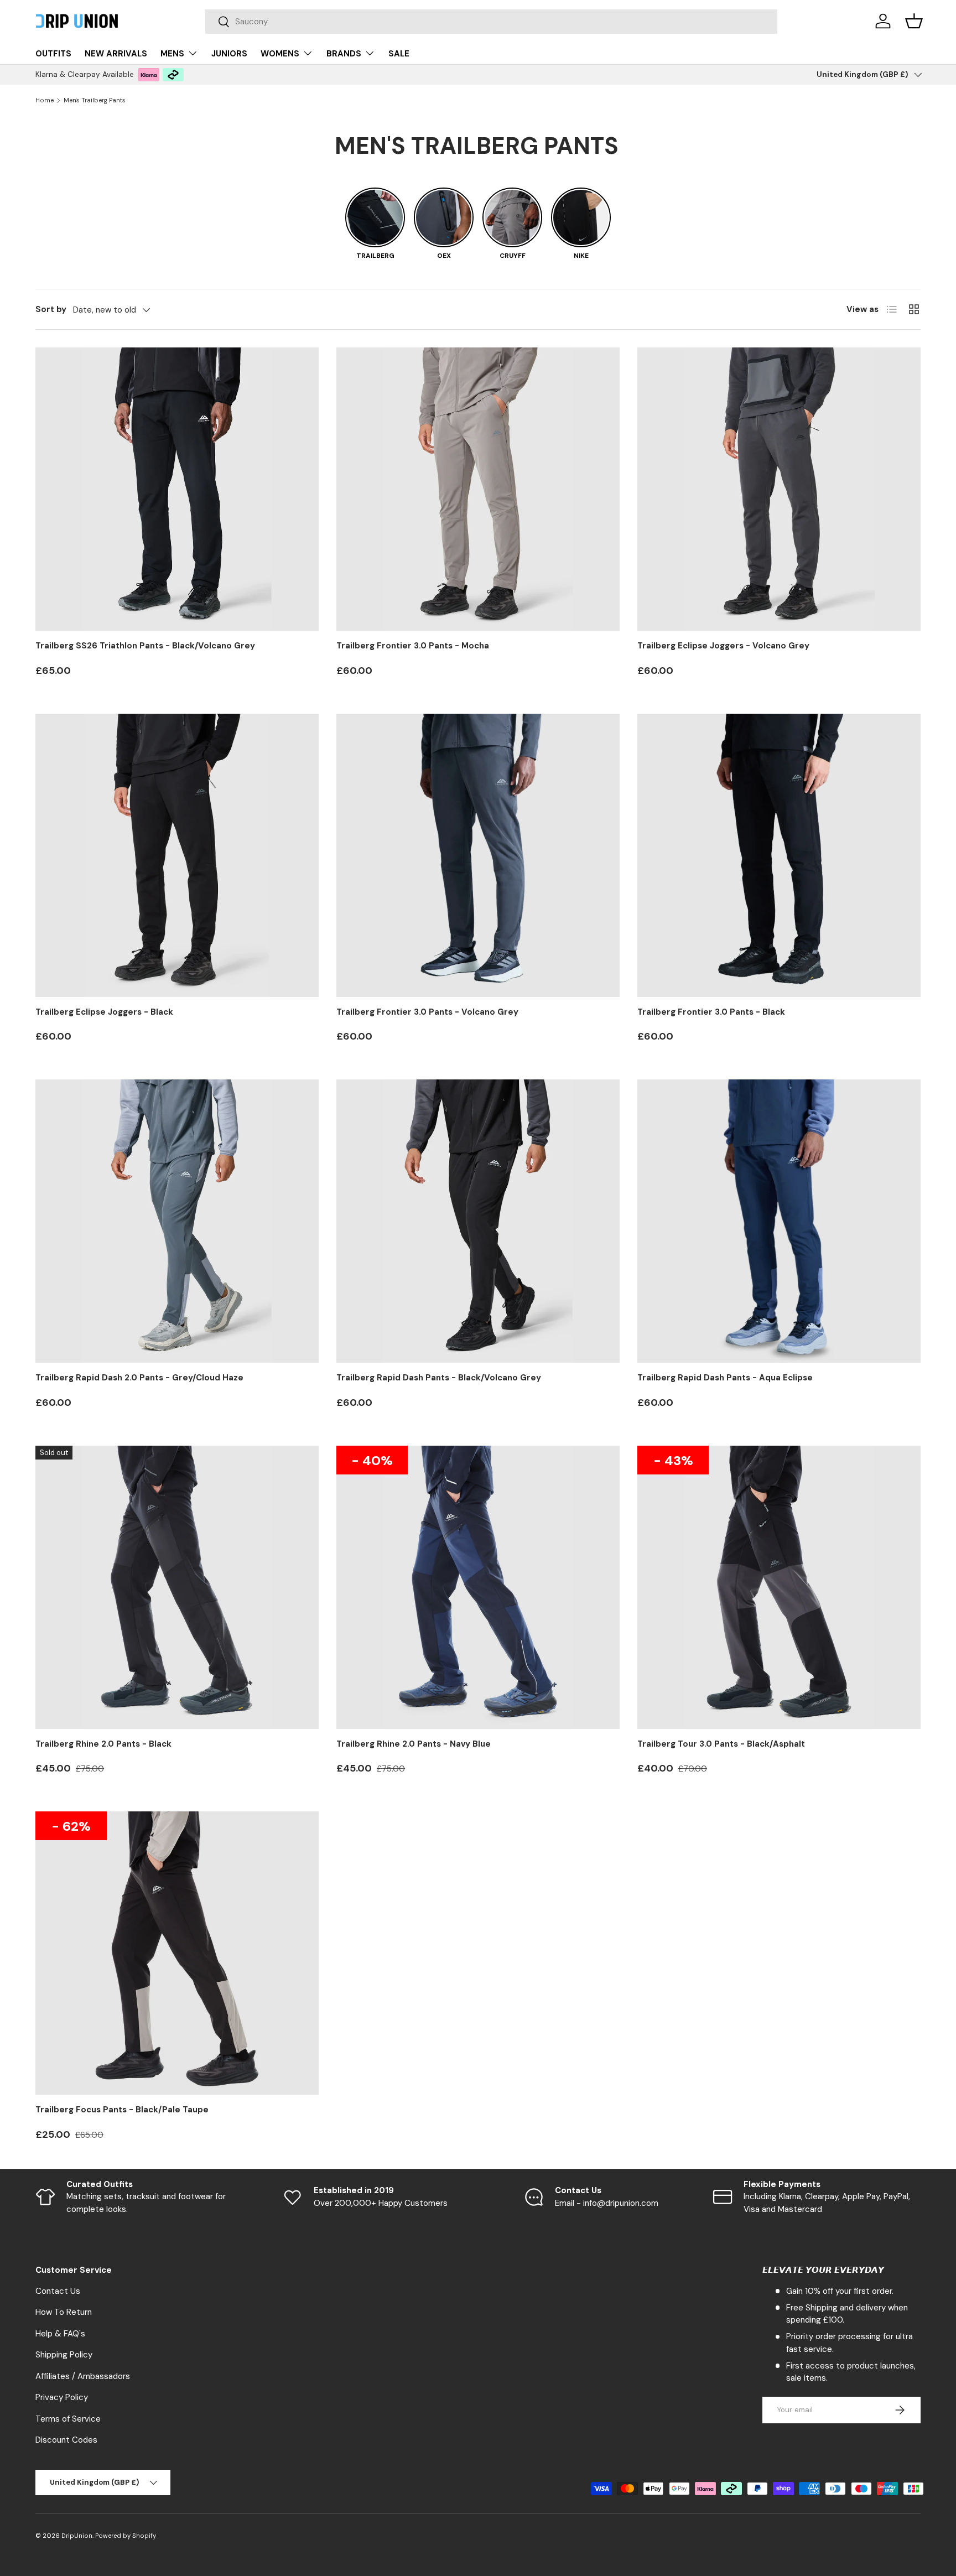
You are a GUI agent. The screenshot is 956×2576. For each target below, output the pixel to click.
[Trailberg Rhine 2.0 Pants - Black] (177, 1587)
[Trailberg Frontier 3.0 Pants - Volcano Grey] (478, 855)
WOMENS (280, 54)
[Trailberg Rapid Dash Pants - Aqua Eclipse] (779, 1221)
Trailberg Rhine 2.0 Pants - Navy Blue (414, 1744)
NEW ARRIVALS (116, 54)
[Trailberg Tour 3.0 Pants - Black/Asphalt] (779, 1587)
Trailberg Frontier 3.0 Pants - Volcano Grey (427, 1012)
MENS (172, 54)
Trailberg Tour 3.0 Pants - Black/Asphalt (721, 1744)
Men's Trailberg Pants (95, 100)
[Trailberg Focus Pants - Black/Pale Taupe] (177, 1953)
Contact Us (58, 2291)
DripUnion (77, 2536)
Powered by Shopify (126, 2536)
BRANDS (344, 54)
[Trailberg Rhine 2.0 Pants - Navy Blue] (478, 1587)
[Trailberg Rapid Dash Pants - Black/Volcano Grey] (478, 1221)
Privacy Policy (62, 2397)
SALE (399, 54)
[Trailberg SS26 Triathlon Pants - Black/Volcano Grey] (177, 489)
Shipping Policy (64, 2355)
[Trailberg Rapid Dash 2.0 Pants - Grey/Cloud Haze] (177, 1221)
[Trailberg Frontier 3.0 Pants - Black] (779, 855)
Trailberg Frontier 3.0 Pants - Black (711, 1012)
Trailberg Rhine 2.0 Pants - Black (103, 1744)
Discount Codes (66, 2440)
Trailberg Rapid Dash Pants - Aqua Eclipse (725, 1378)
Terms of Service (68, 2419)
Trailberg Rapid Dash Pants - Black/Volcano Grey (439, 1378)
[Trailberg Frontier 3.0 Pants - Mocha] (478, 489)
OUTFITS (53, 54)
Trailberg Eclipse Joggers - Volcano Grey (723, 646)
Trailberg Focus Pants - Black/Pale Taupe (122, 2110)
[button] (914, 21)
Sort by (51, 309)
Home (45, 100)
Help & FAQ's (60, 2334)
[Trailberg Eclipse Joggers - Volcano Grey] (779, 489)
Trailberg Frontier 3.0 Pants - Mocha (413, 646)
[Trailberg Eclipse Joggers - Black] (177, 855)
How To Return (64, 2312)
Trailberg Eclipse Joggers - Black (104, 1012)
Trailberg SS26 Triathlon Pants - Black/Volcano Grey (145, 646)
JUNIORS (229, 54)
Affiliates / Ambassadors (83, 2376)
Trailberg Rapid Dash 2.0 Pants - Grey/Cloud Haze (139, 1378)
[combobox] (492, 22)
